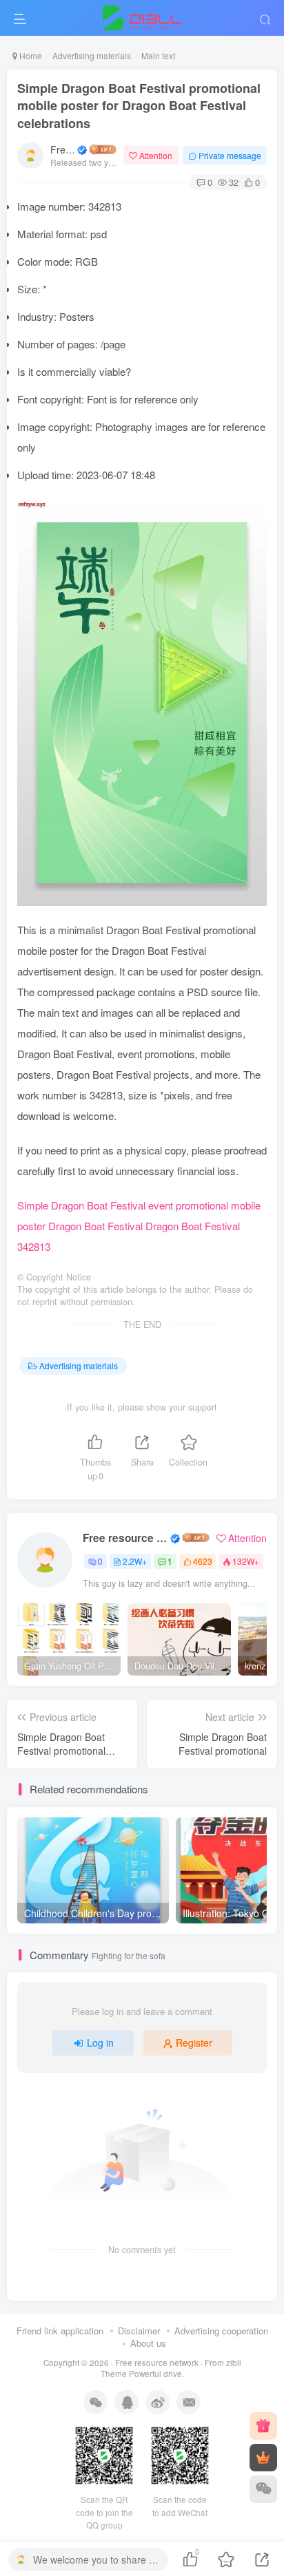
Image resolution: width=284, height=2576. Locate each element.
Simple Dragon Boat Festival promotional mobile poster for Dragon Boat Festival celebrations (139, 105)
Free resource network (63, 149)
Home (30, 55)
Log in (100, 2042)
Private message (230, 155)
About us (148, 2343)
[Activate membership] (263, 2458)
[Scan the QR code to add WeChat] (263, 2489)
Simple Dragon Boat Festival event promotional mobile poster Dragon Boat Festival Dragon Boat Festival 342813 (139, 1226)
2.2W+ (135, 1561)
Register (194, 2042)
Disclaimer (139, 2331)
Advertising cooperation (221, 2331)
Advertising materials (92, 55)
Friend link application (60, 2331)
